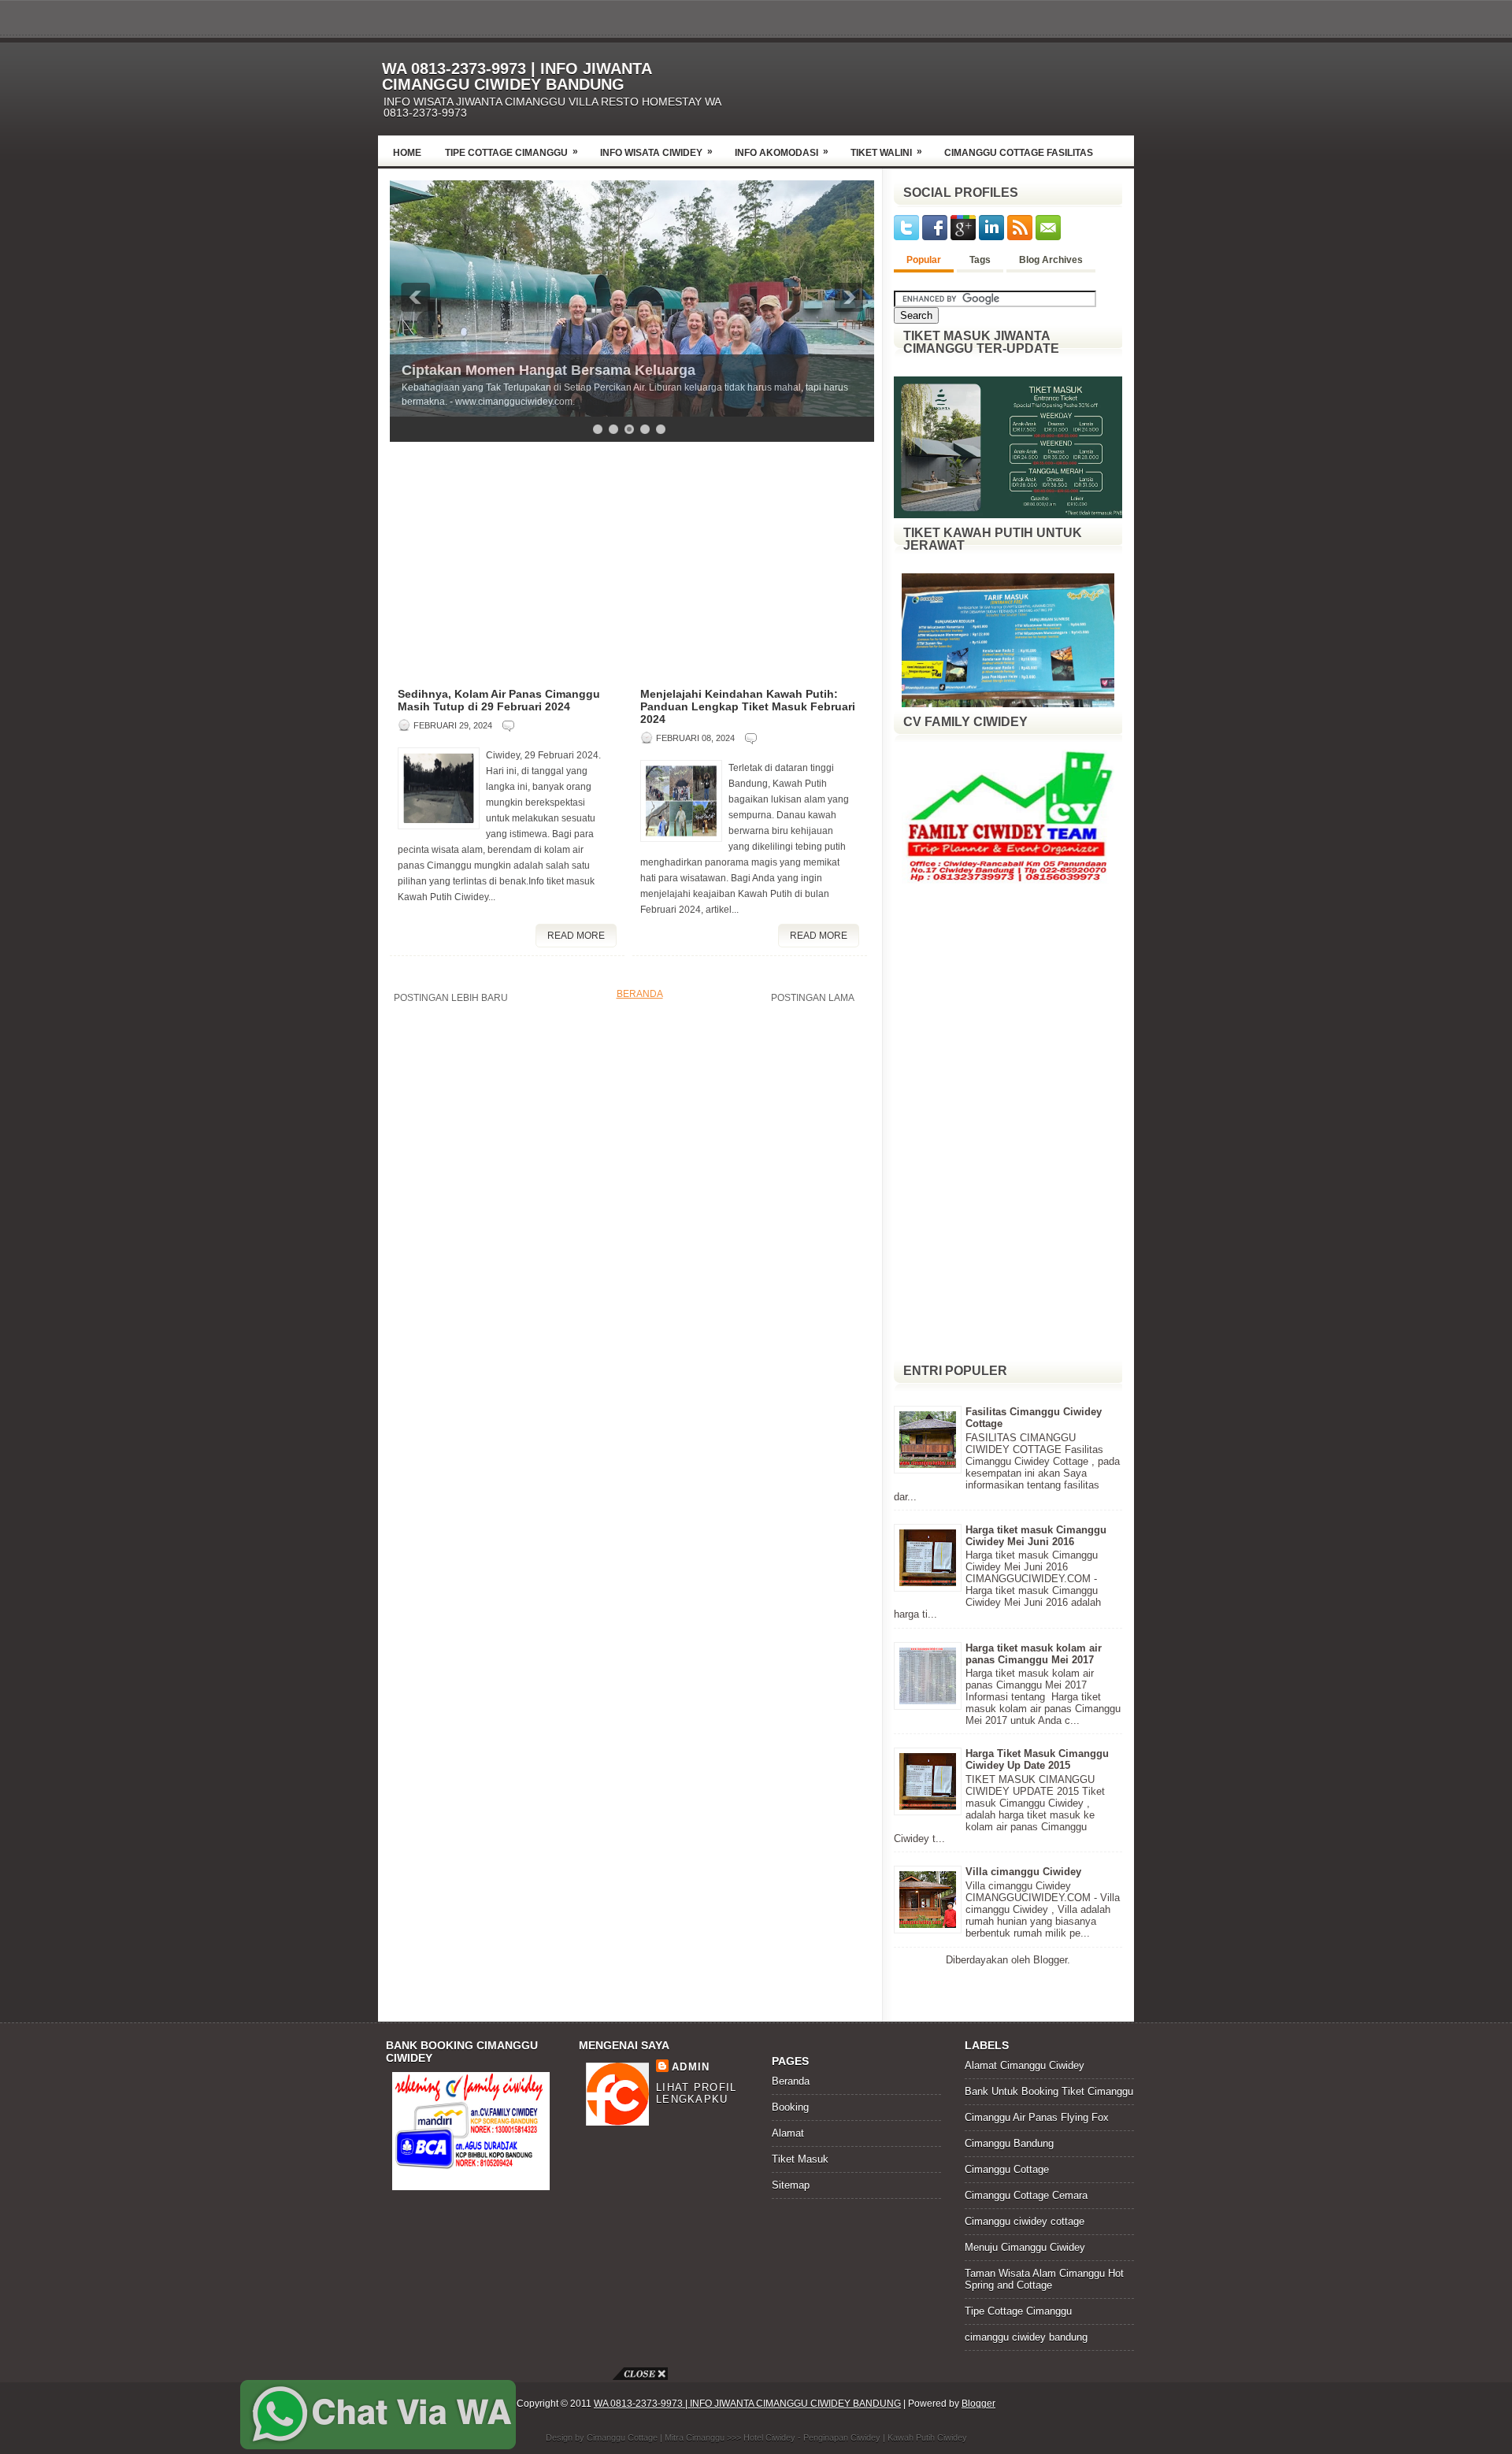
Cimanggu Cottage (1007, 2169)
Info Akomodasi (782, 152)
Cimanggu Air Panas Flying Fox (1037, 2117)
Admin (691, 2067)
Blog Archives (1051, 260)
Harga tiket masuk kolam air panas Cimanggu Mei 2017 (1034, 1654)
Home (407, 153)
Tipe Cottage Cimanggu (511, 152)
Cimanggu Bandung (1009, 2143)
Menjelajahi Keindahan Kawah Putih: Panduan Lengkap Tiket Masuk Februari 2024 (748, 706)
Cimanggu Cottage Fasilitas (1019, 153)
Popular (924, 260)
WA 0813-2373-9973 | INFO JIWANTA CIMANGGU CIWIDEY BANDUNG (517, 76)
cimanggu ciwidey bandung (1026, 2337)
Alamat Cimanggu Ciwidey (1025, 2065)
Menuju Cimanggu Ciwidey (1025, 2247)
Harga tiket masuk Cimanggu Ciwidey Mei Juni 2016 (1036, 1536)
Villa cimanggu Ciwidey (1023, 1872)
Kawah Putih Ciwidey (927, 2437)
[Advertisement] (950, 84)
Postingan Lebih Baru (451, 998)
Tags (980, 260)
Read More (576, 936)
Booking (790, 2107)
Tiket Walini (886, 152)
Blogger (1050, 1960)
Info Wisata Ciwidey (656, 152)
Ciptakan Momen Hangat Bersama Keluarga (548, 370)
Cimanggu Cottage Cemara (1026, 2195)
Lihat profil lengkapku (697, 2093)
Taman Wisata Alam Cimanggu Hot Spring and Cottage (1044, 2279)
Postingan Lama (813, 998)
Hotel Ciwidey (769, 2437)
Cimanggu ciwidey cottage (1025, 2221)
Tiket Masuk (800, 2159)
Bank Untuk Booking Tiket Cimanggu (1049, 2091)
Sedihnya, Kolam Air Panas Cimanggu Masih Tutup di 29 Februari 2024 (499, 700)
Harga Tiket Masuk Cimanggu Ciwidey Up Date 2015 (1037, 1759)
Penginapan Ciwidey (842, 2437)
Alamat (788, 2133)
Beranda (640, 994)
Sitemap (791, 2185)
